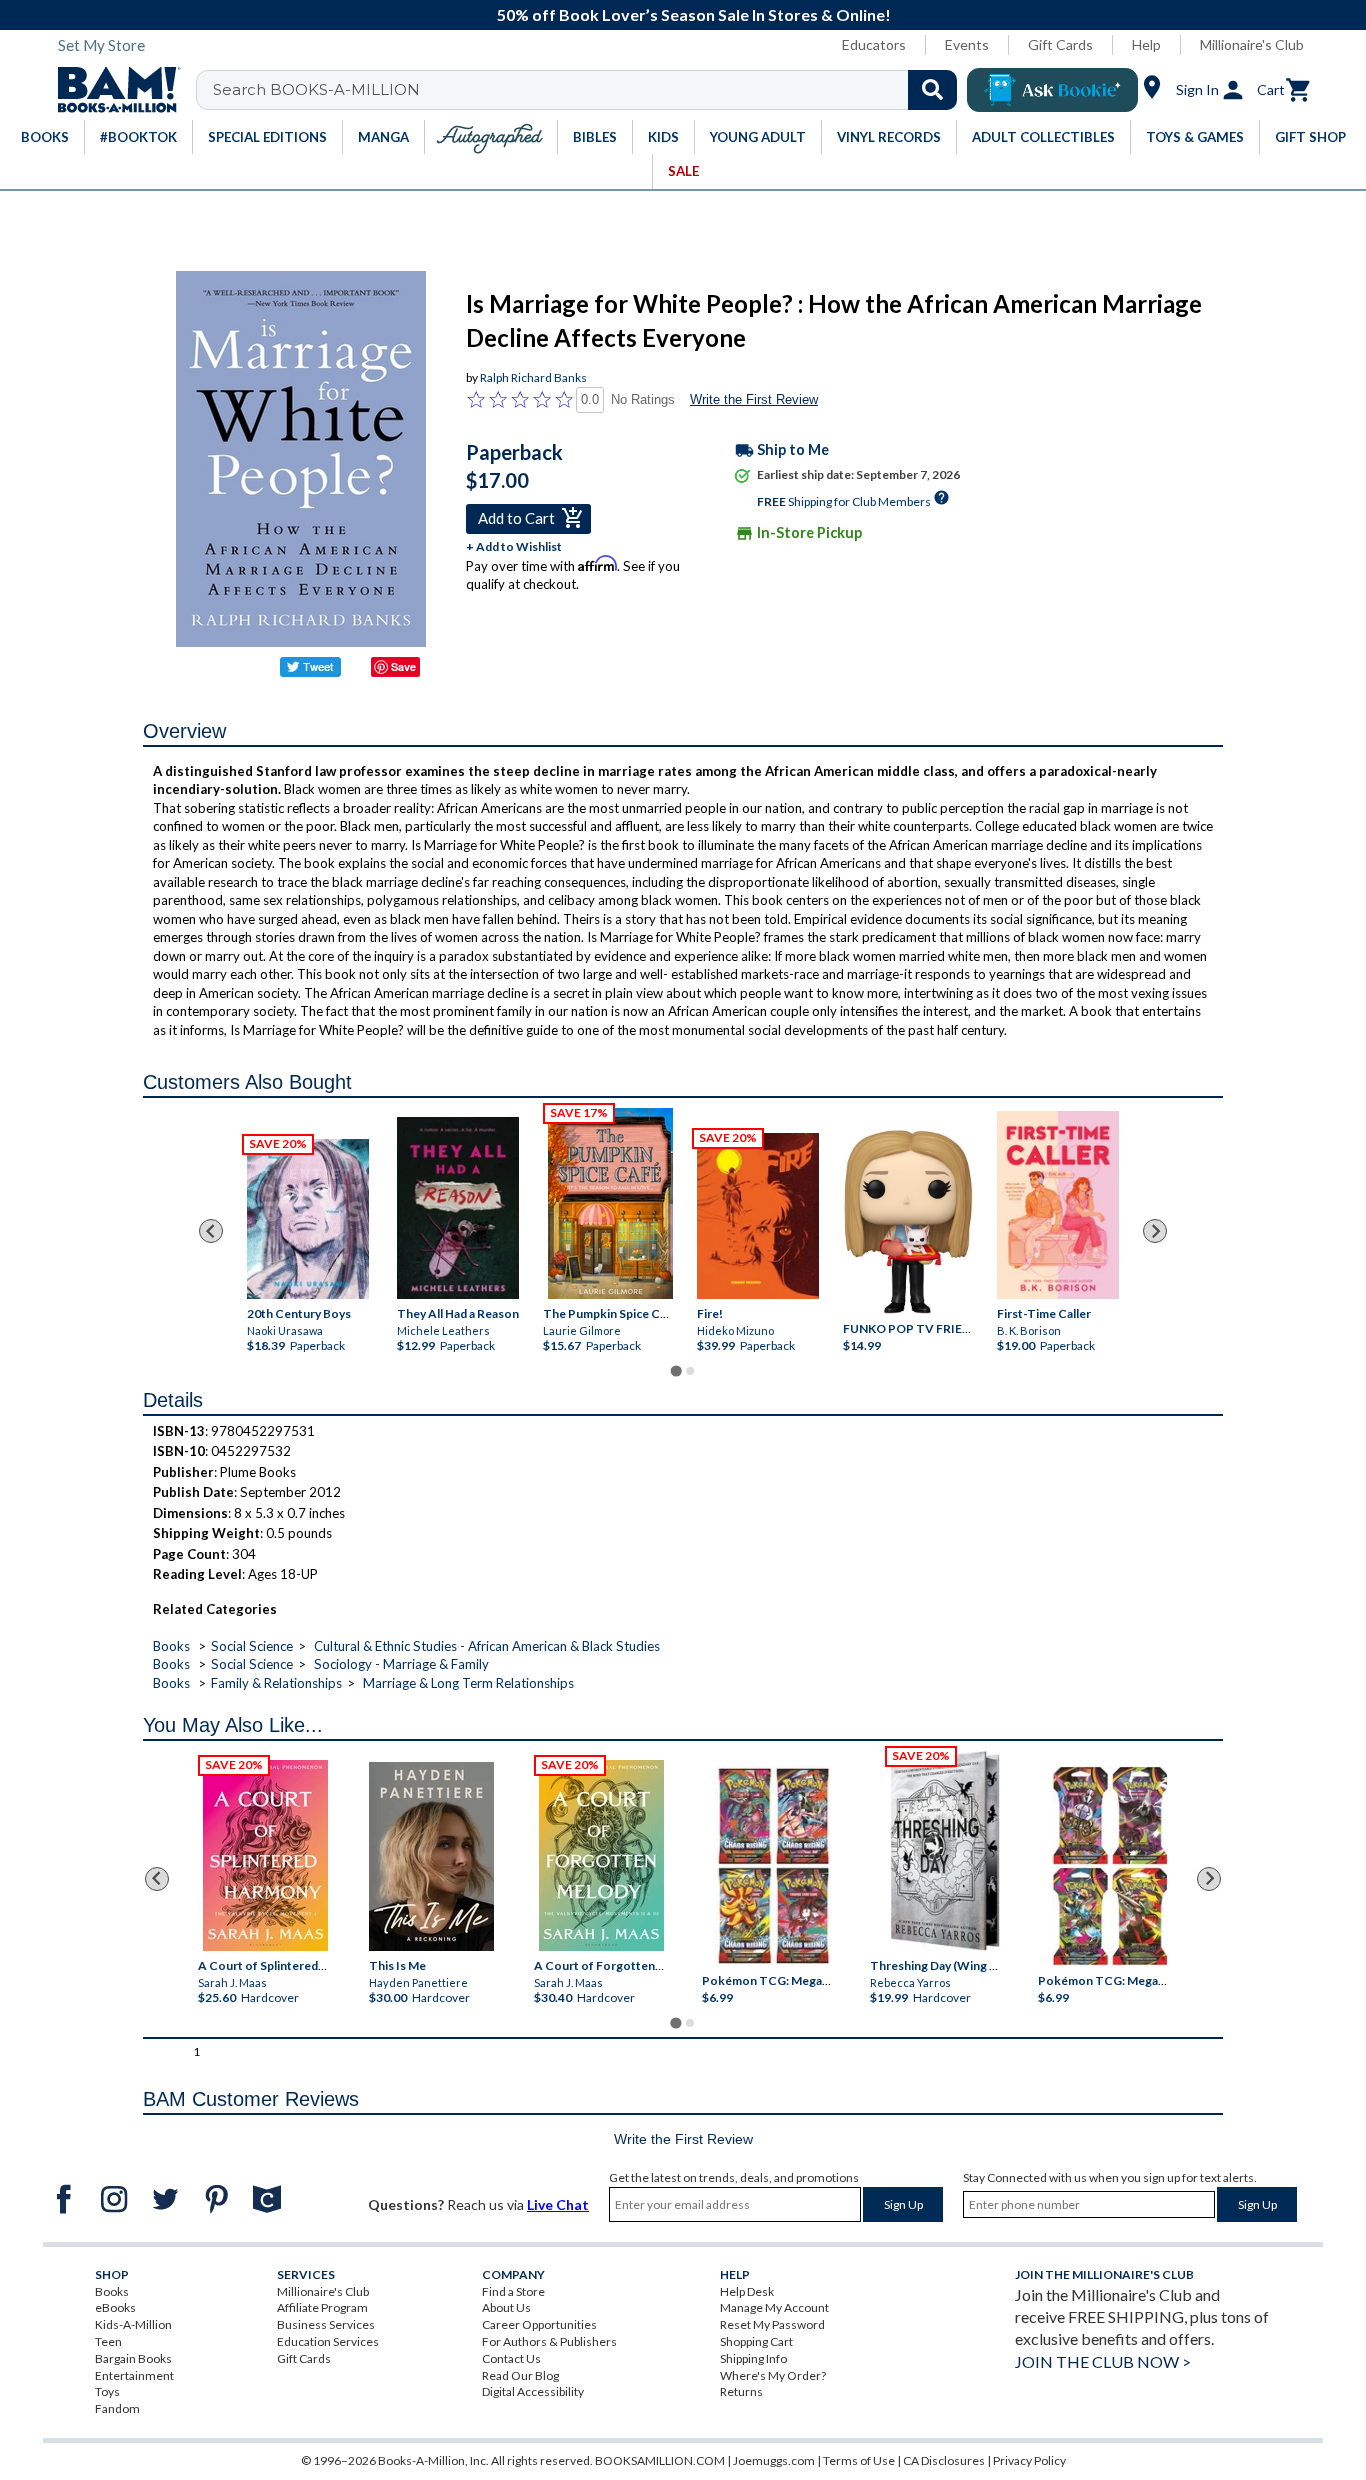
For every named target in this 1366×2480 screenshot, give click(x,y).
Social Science (252, 1646)
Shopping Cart (756, 2341)
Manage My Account (774, 2307)
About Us (506, 2307)
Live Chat (558, 2204)
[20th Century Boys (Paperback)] (308, 1219)
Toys (107, 2391)
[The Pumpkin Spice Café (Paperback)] (610, 1203)
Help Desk (747, 2291)
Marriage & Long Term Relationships (468, 1683)
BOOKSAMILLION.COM (660, 2460)
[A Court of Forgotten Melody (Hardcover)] (601, 1855)
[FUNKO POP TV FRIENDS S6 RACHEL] (908, 1221)
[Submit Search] (932, 90)
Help (1146, 44)
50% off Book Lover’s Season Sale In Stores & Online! (694, 14)
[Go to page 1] (675, 1370)
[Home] (112, 90)
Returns (741, 2391)
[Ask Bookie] (1052, 90)
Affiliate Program (322, 2307)
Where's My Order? (773, 2375)
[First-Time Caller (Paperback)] (1058, 1204)
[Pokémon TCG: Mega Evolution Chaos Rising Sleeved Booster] (772, 1866)
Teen (108, 2341)
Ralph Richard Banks (533, 377)
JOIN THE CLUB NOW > (1103, 2361)
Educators (874, 44)
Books (171, 1646)
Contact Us (511, 2358)
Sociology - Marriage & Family (401, 1664)
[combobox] (589, 90)
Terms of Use (859, 2460)
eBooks (115, 2307)
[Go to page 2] (690, 1371)
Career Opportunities (539, 2324)
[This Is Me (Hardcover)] (430, 1856)
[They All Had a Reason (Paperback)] (458, 1207)
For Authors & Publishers (549, 2341)
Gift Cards (1060, 44)
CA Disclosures (944, 2460)
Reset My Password (772, 2324)
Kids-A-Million (133, 2324)
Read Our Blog (520, 2375)
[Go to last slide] (211, 1231)
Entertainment (134, 2375)
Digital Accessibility (533, 2391)
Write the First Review (754, 399)
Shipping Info (753, 2358)
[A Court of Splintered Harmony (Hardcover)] (265, 1855)
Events (967, 44)
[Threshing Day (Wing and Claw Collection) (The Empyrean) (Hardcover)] (945, 1851)
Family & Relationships (276, 1683)
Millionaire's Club (1252, 44)
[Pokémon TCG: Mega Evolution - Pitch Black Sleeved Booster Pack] (1110, 1866)
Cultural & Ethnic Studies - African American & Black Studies (487, 1646)
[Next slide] (1155, 1231)
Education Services (328, 2341)
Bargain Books (133, 2358)
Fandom (117, 2408)
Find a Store (513, 2291)
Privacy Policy (1029, 2460)
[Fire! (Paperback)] (758, 1216)
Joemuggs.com (774, 2460)
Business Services (326, 2324)
